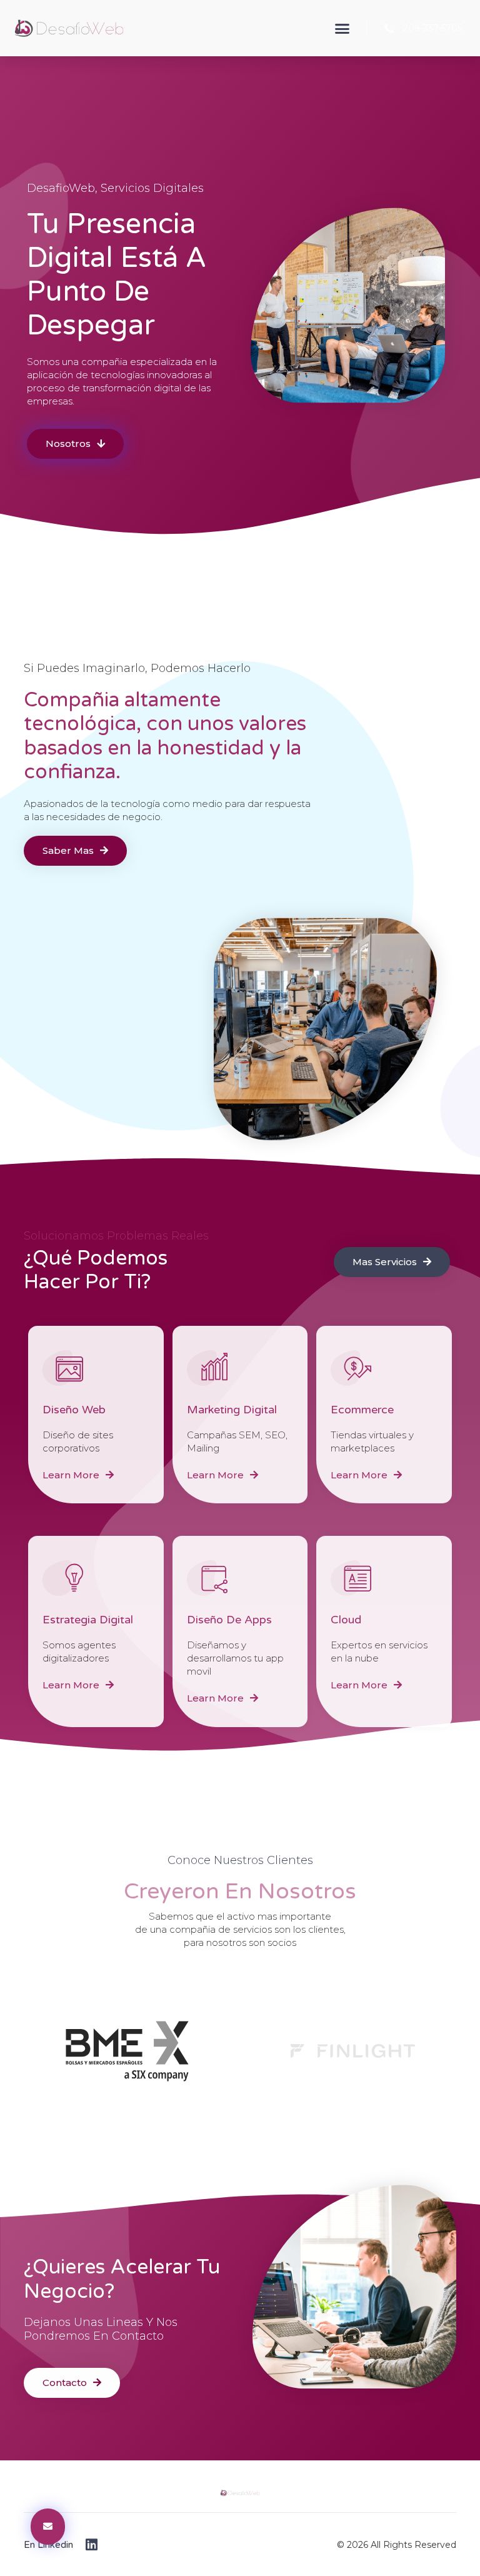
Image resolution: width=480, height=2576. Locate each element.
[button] (342, 28)
